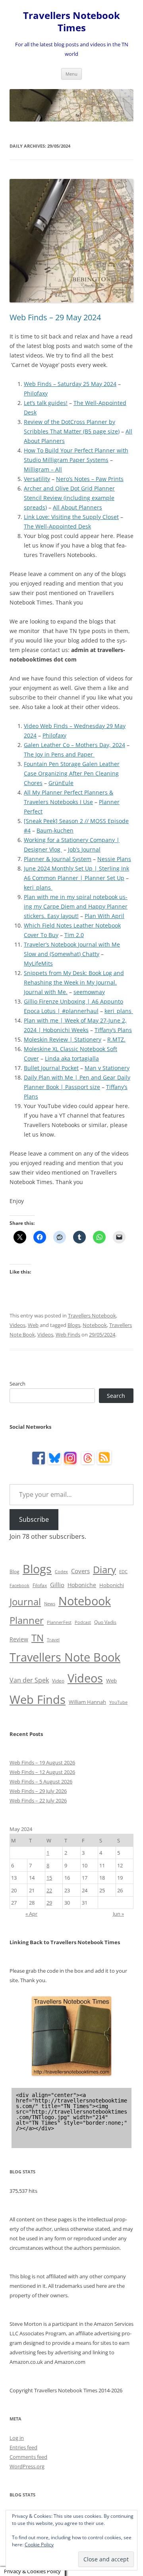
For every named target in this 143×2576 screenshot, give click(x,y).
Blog (14, 1571)
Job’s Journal (84, 849)
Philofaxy (36, 393)
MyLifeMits (38, 963)
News (50, 1604)
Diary (104, 1569)
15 (49, 1878)
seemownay (89, 992)
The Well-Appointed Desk (57, 526)
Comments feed (28, 2457)
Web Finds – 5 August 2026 (41, 1781)
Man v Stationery (107, 1068)
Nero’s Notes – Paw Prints (90, 479)
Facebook (19, 1586)
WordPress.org (27, 2466)
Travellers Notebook (92, 1316)
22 (49, 1890)
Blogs (74, 1325)
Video (58, 1681)
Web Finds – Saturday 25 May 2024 (70, 384)
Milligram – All (43, 469)
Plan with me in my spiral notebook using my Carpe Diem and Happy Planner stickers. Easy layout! (76, 906)
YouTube (118, 1702)
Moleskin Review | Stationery (63, 1039)
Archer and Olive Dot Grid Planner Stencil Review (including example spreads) (69, 498)
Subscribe (34, 1519)
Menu (71, 74)
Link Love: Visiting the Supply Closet (71, 517)
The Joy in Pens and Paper (59, 754)
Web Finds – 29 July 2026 (38, 1791)
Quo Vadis (105, 1622)
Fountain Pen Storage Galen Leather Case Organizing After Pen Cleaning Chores (72, 773)
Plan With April (104, 916)
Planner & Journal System (58, 859)
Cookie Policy (39, 2545)
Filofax (40, 1585)
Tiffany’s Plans (113, 1030)
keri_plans (38, 887)
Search (17, 1384)
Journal (25, 1602)
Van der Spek (29, 1680)
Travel (53, 1640)
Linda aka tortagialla (72, 1058)
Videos (17, 1325)
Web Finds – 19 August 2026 (42, 1762)
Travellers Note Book (65, 1657)
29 (49, 1903)
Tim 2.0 (74, 935)
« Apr (31, 1914)
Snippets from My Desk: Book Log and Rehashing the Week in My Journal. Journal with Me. (74, 982)
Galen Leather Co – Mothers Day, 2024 (74, 745)
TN (38, 1638)
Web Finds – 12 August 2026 (42, 1772)
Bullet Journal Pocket (51, 1068)
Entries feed (23, 2447)
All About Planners (77, 507)
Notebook (95, 1325)
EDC (123, 1572)
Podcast (83, 1622)
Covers (80, 1571)
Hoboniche (82, 1585)
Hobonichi (112, 1585)
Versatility (37, 479)
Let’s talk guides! (46, 403)
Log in (17, 2438)
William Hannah (87, 1702)
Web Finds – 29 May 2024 (55, 317)
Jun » (118, 1914)
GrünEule (61, 783)
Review (19, 1639)
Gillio (57, 1585)
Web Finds (68, 1335)
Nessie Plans (114, 859)
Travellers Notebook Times (71, 22)
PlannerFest (59, 1622)
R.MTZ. (116, 1039)
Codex (61, 1572)
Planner (27, 1620)
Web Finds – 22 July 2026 (38, 1800)
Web (33, 1325)
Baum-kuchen (55, 830)
